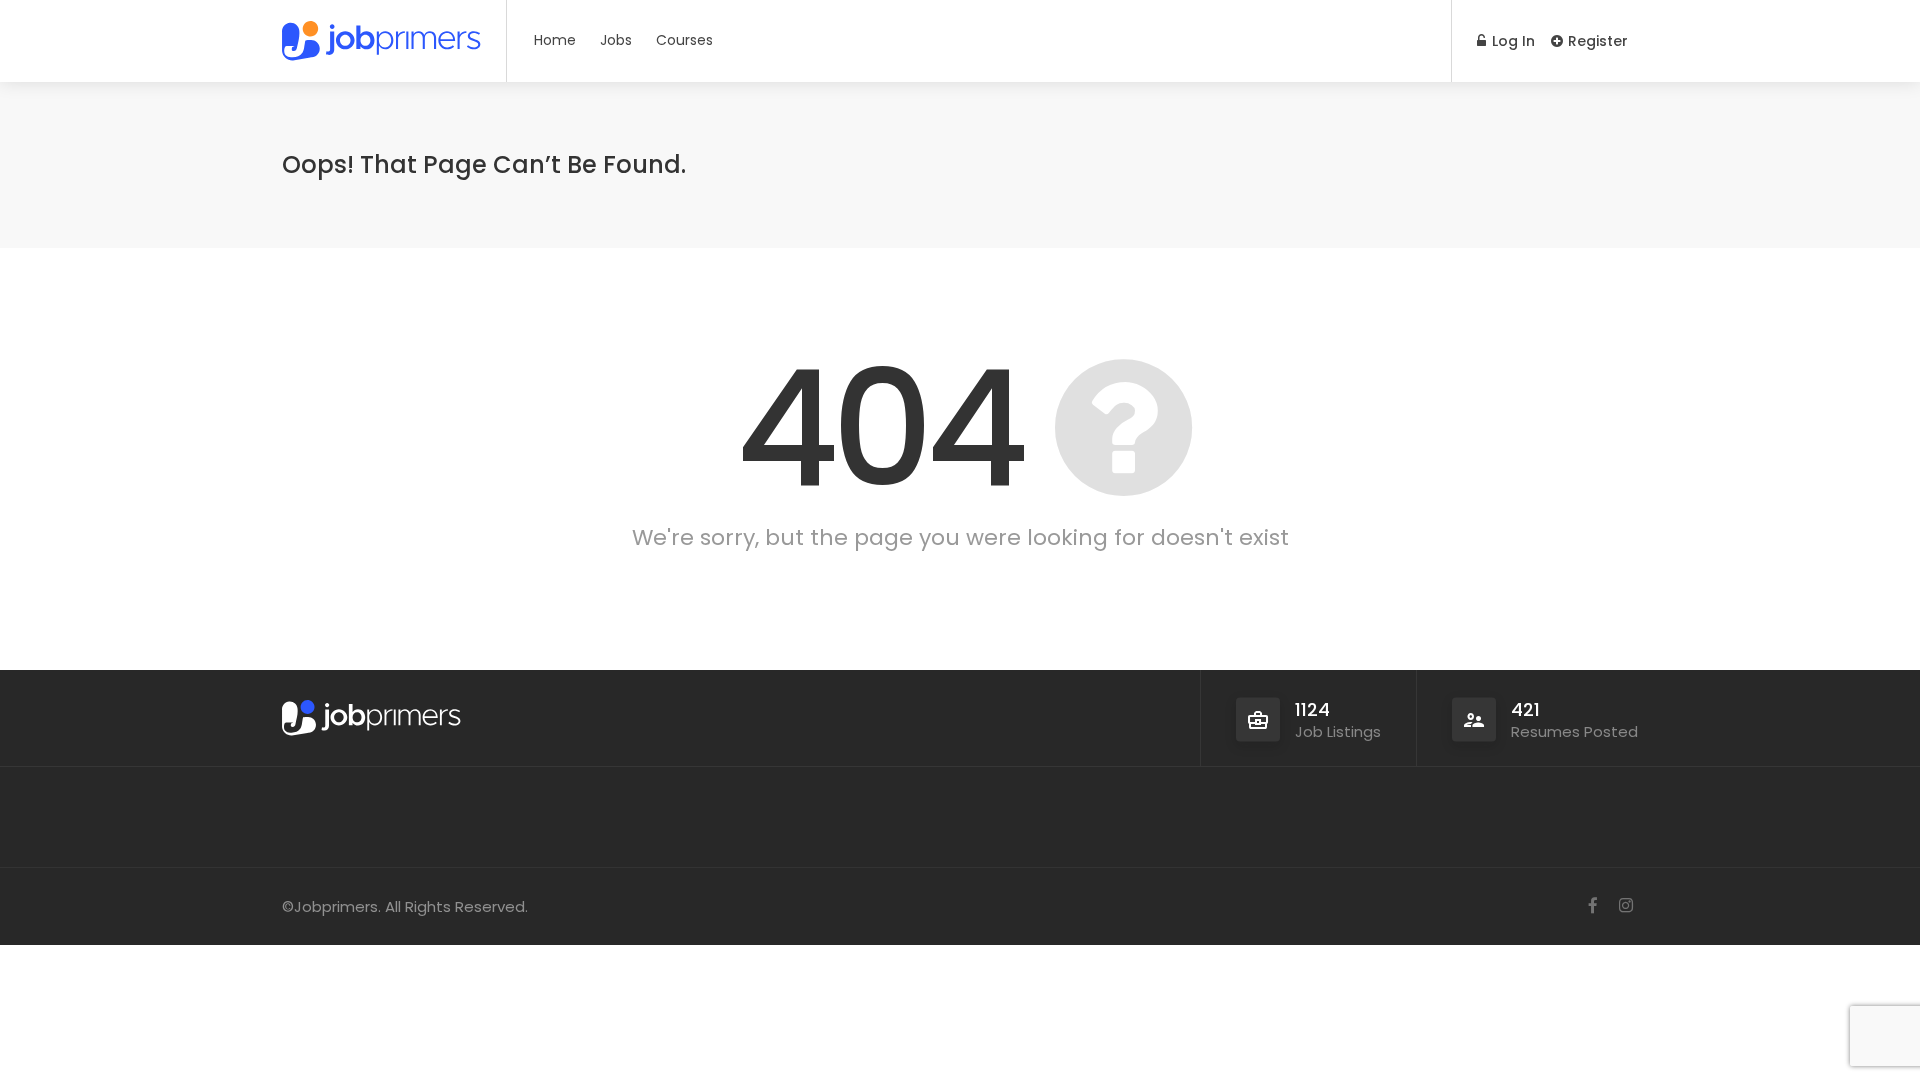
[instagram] (1625, 906)
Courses (684, 40)
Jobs (616, 40)
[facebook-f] (1592, 906)
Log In (1511, 41)
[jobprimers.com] (381, 34)
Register (1596, 41)
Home (555, 40)
